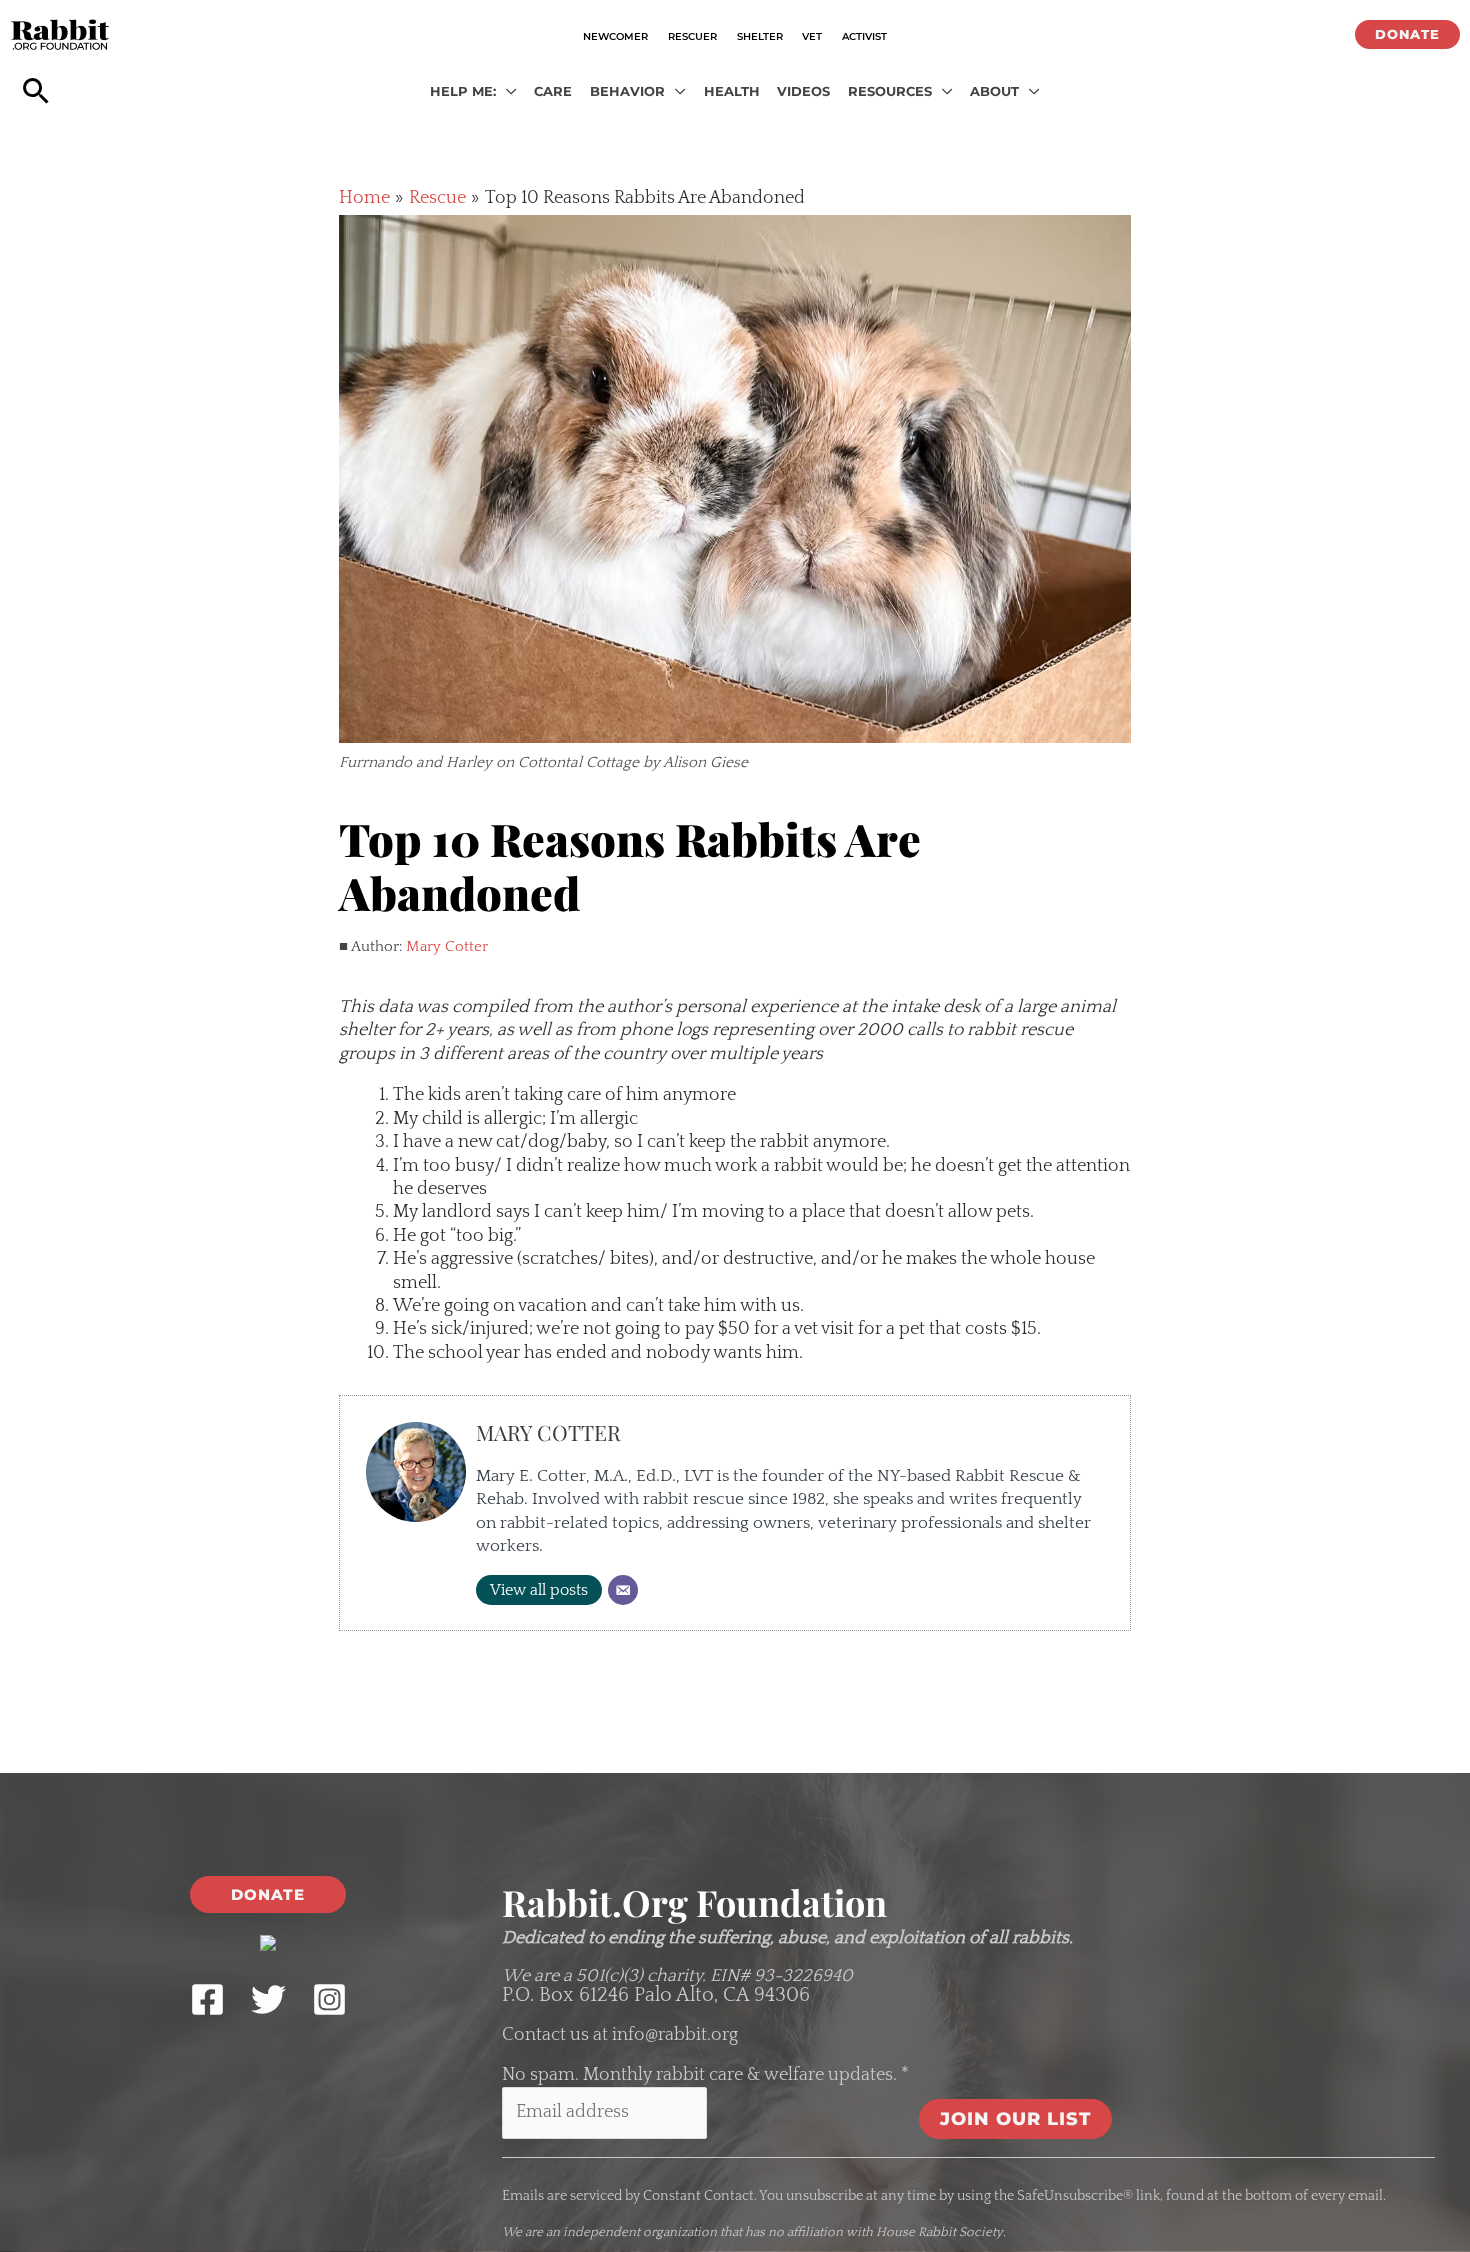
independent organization (640, 2232)
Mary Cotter (447, 946)
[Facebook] (207, 1999)
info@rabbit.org (675, 2035)
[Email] (623, 1590)
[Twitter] (268, 1999)
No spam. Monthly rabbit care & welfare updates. (705, 2075)
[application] (506, 92)
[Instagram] (329, 1999)
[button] (1407, 34)
